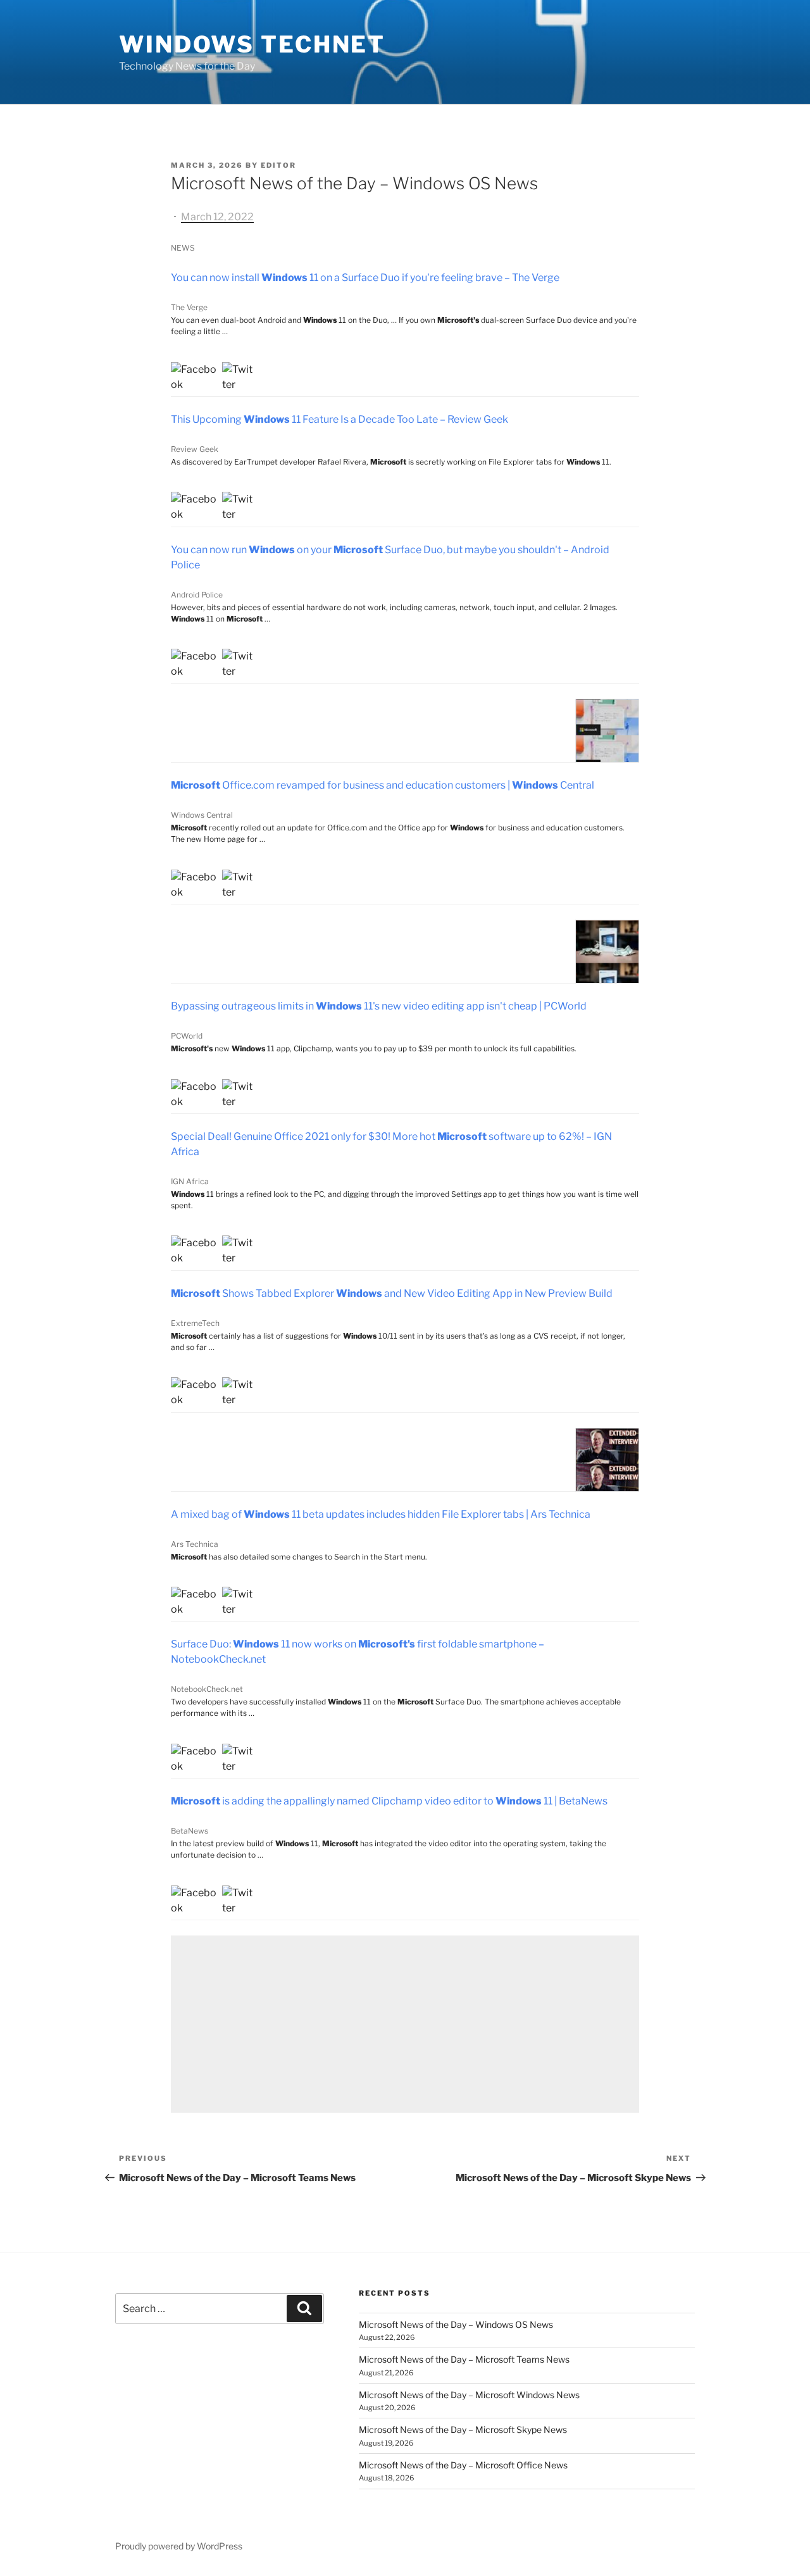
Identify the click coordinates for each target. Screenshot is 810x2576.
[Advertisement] (405, 2024)
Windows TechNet (252, 44)
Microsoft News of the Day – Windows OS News (456, 2324)
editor (278, 165)
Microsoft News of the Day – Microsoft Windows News (469, 2395)
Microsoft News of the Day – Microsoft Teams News (464, 2359)
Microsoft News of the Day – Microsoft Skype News (463, 2429)
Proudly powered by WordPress (179, 2546)
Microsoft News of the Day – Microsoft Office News (463, 2465)
